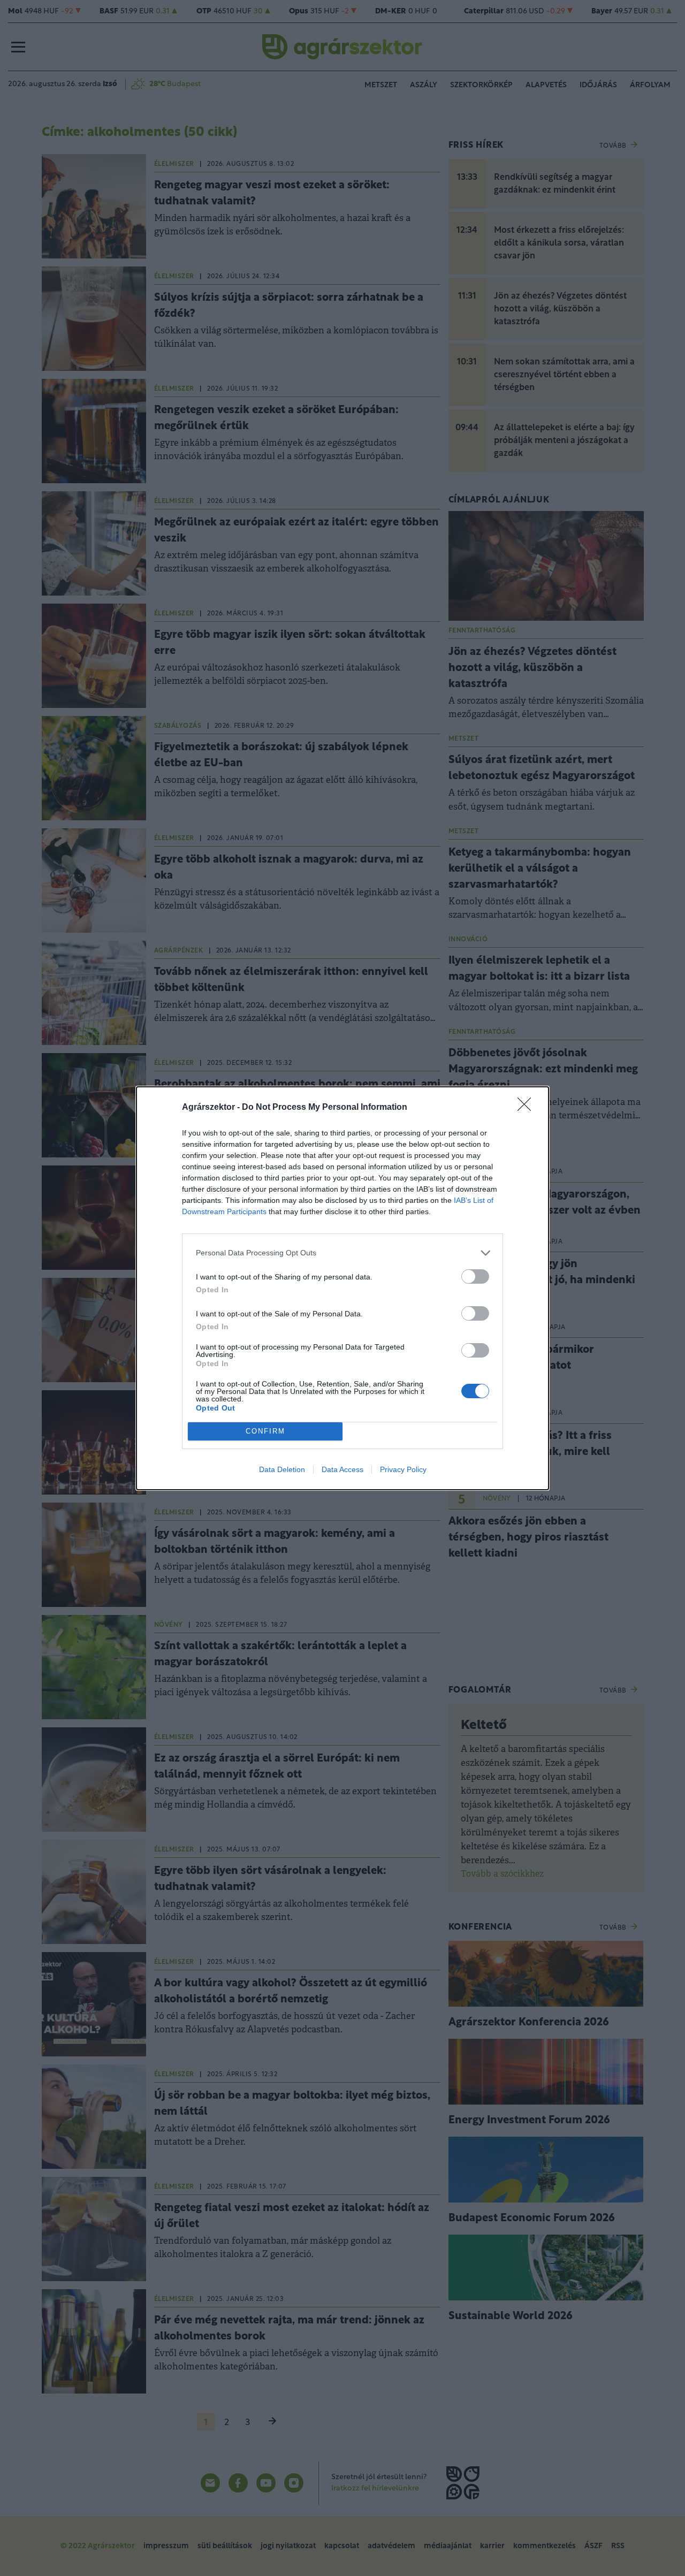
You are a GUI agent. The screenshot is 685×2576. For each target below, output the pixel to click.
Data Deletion (282, 1469)
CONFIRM (265, 1431)
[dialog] (342, 1288)
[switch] (475, 1276)
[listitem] (342, 1253)
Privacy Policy (403, 1469)
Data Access (342, 1469)
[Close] (528, 1108)
